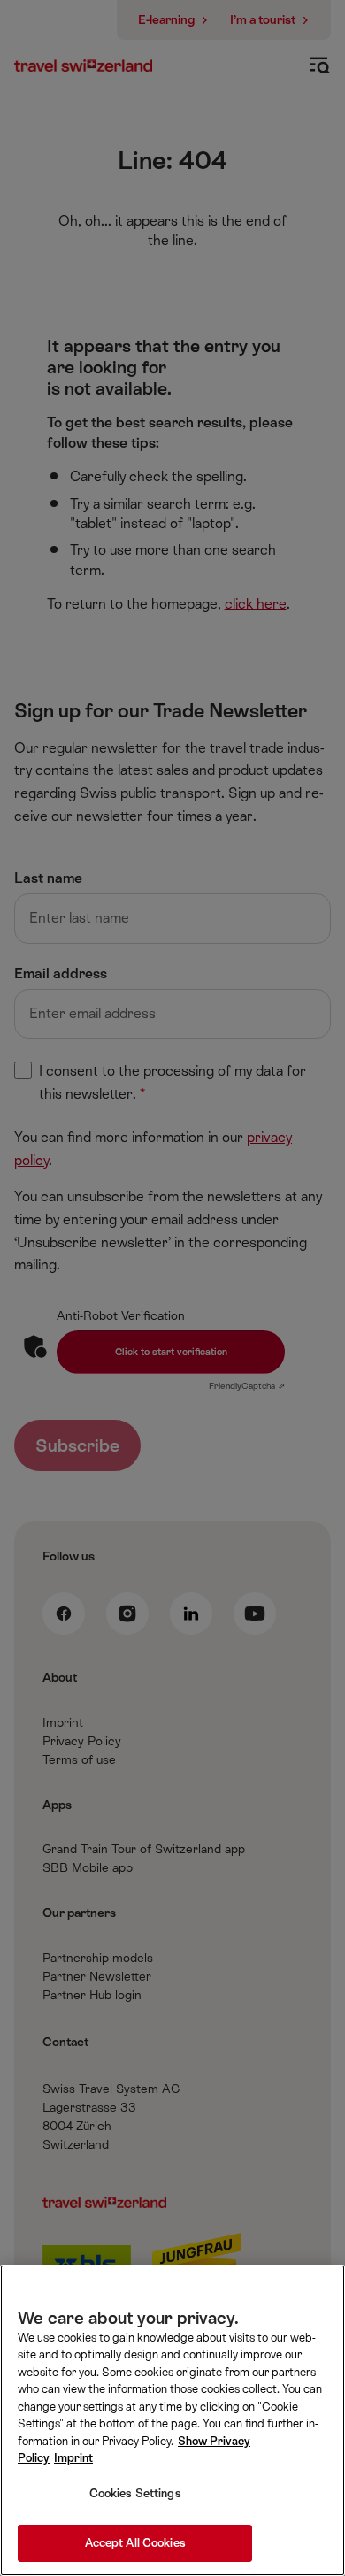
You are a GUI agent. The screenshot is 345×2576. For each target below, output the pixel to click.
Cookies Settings (135, 2493)
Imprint (73, 2458)
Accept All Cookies (135, 2543)
